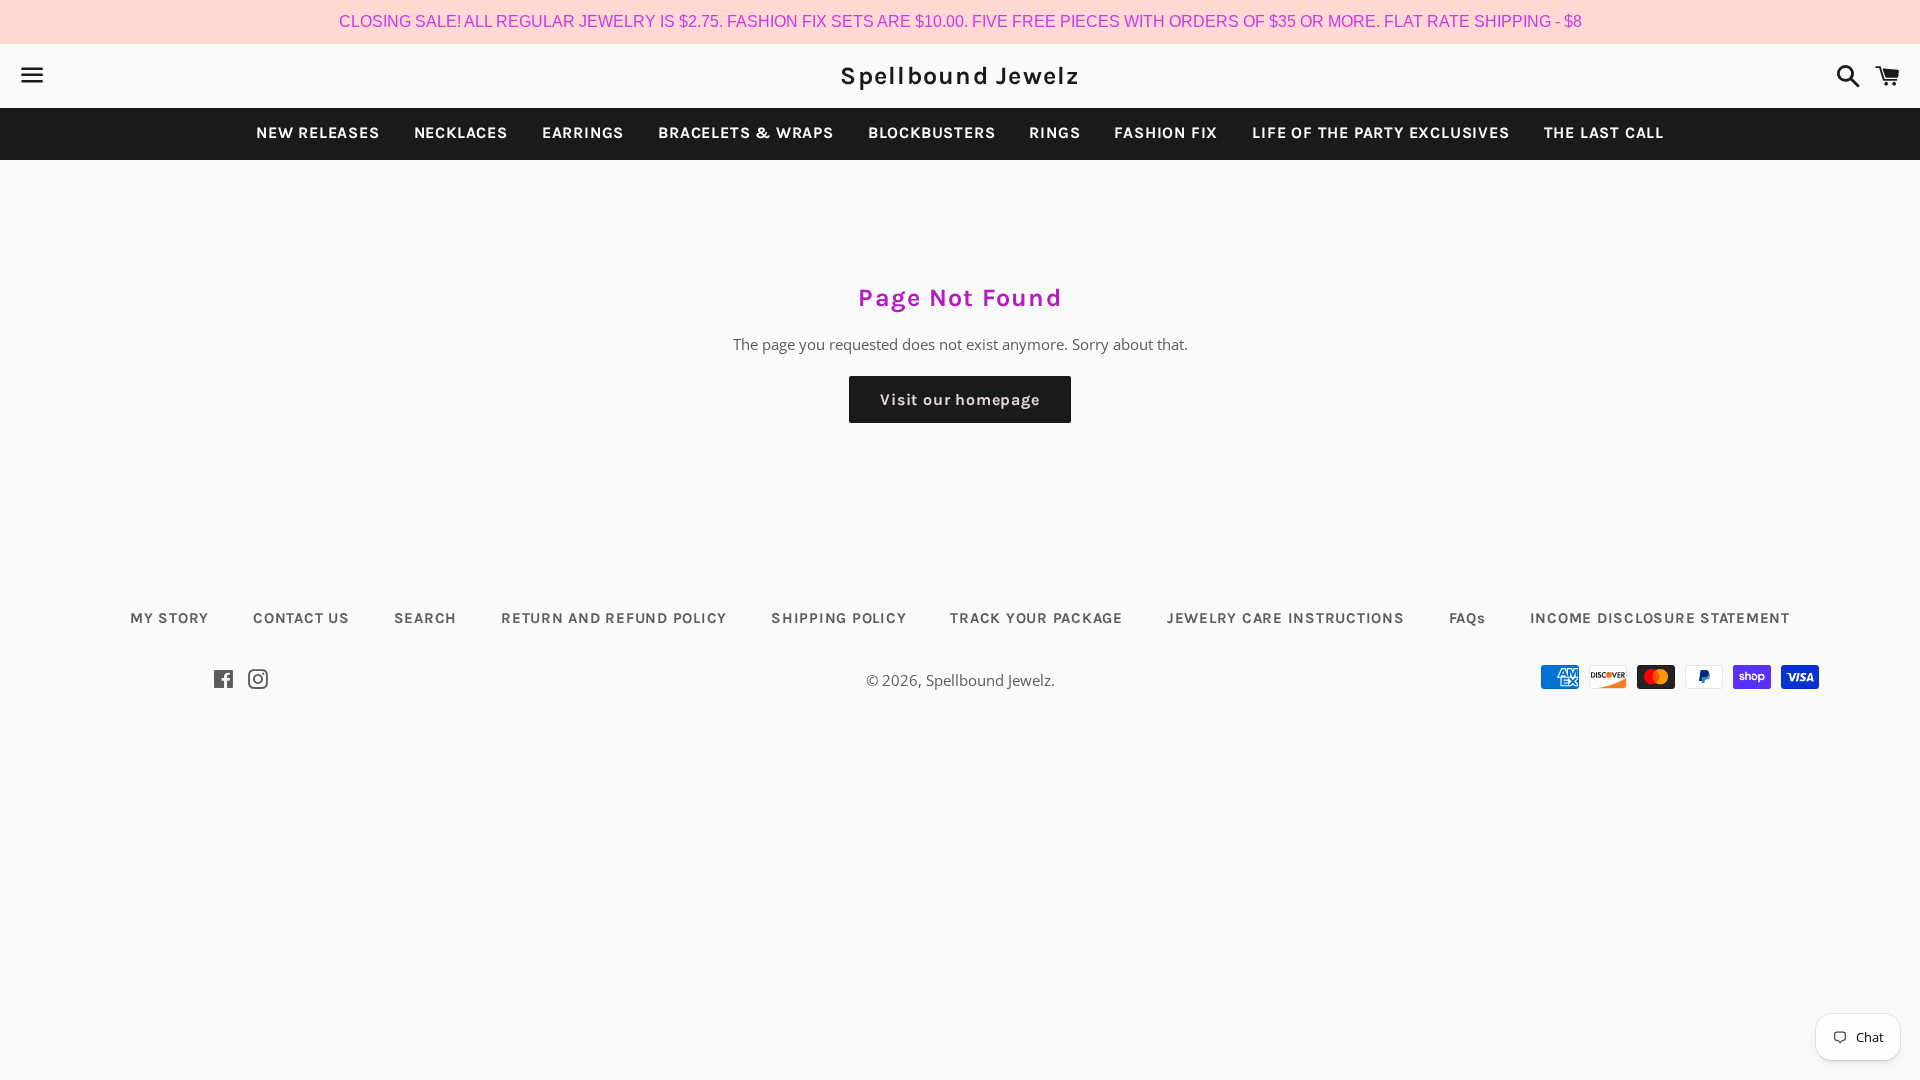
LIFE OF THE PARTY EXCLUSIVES (1380, 132)
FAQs (1467, 618)
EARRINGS (583, 132)
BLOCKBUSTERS (932, 132)
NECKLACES (461, 132)
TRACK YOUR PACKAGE (1036, 618)
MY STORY (169, 618)
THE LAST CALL (1604, 132)
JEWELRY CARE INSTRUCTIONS (1286, 618)
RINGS (1054, 132)
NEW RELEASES (318, 132)
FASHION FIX (1166, 132)
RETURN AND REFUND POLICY (614, 618)
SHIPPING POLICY (838, 618)
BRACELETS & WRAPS (746, 132)
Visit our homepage (959, 399)
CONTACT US (301, 618)
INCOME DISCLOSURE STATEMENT (1660, 618)
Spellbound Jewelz (959, 75)
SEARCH (426, 618)
